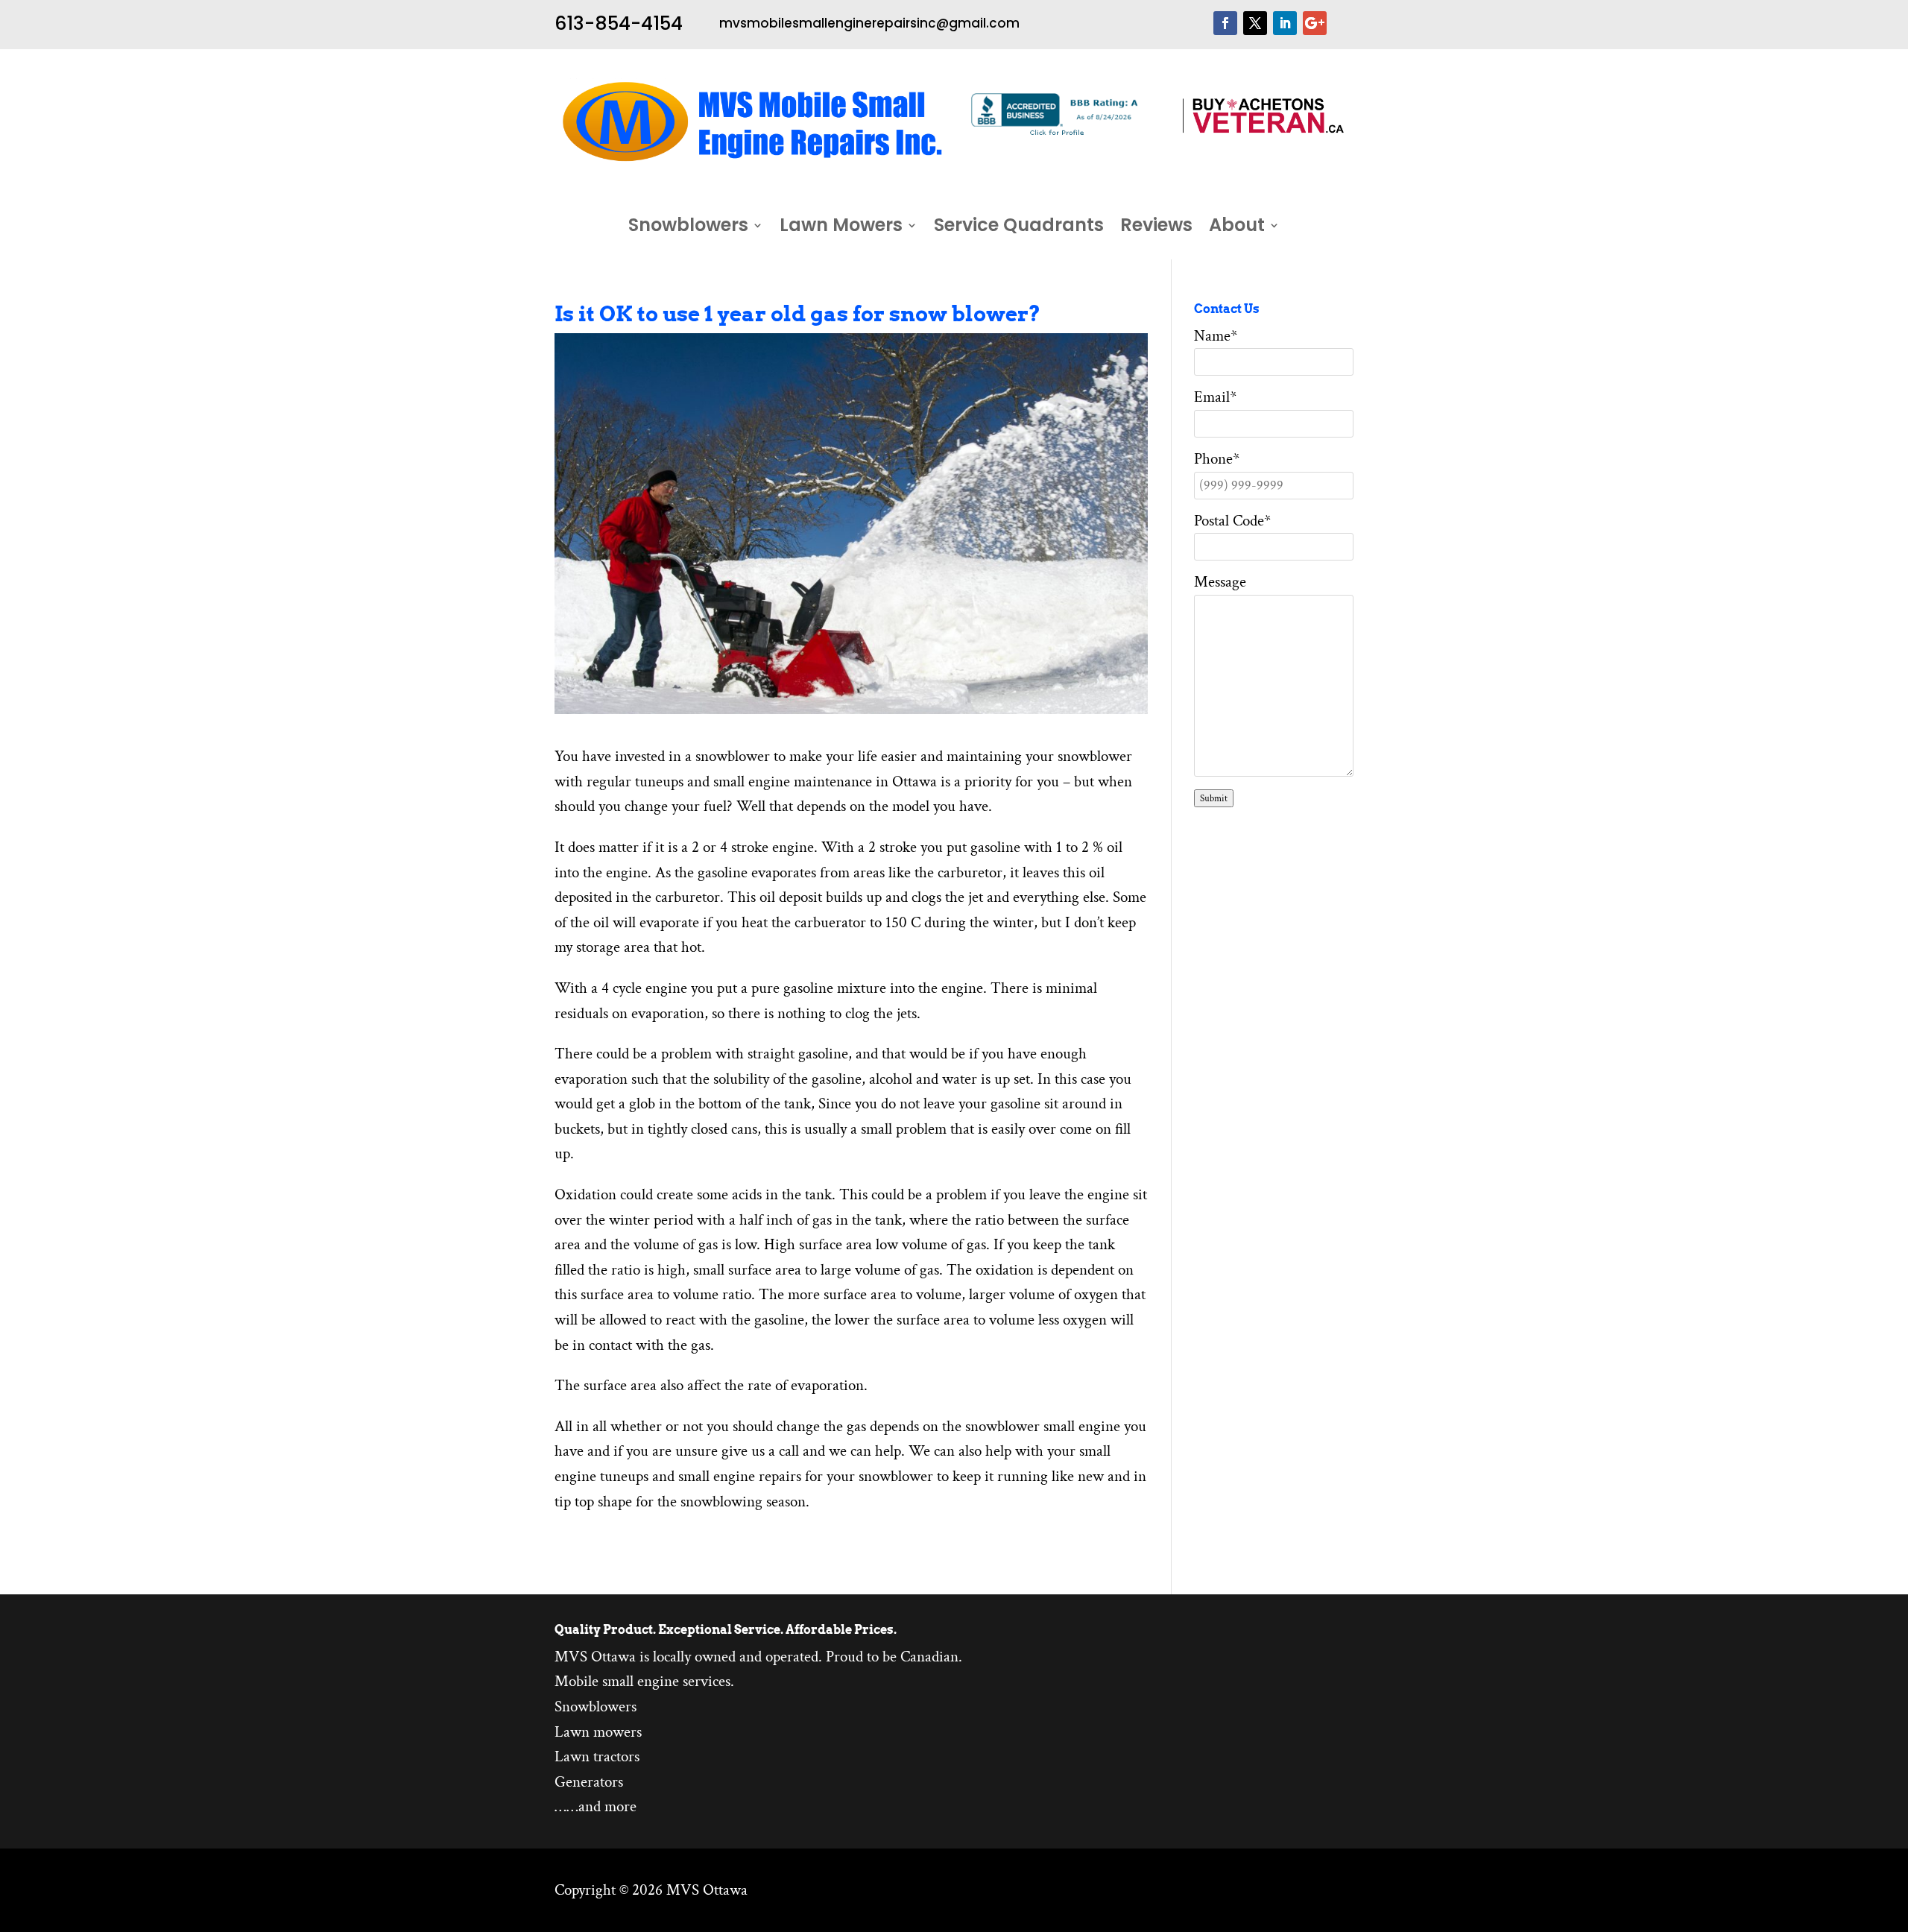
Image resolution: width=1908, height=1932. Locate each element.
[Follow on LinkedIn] (1285, 23)
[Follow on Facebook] (1225, 23)
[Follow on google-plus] (1315, 23)
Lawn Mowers (841, 228)
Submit (1214, 798)
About (1237, 228)
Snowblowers (688, 228)
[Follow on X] (1255, 23)
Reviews (1156, 228)
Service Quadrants (1019, 228)
